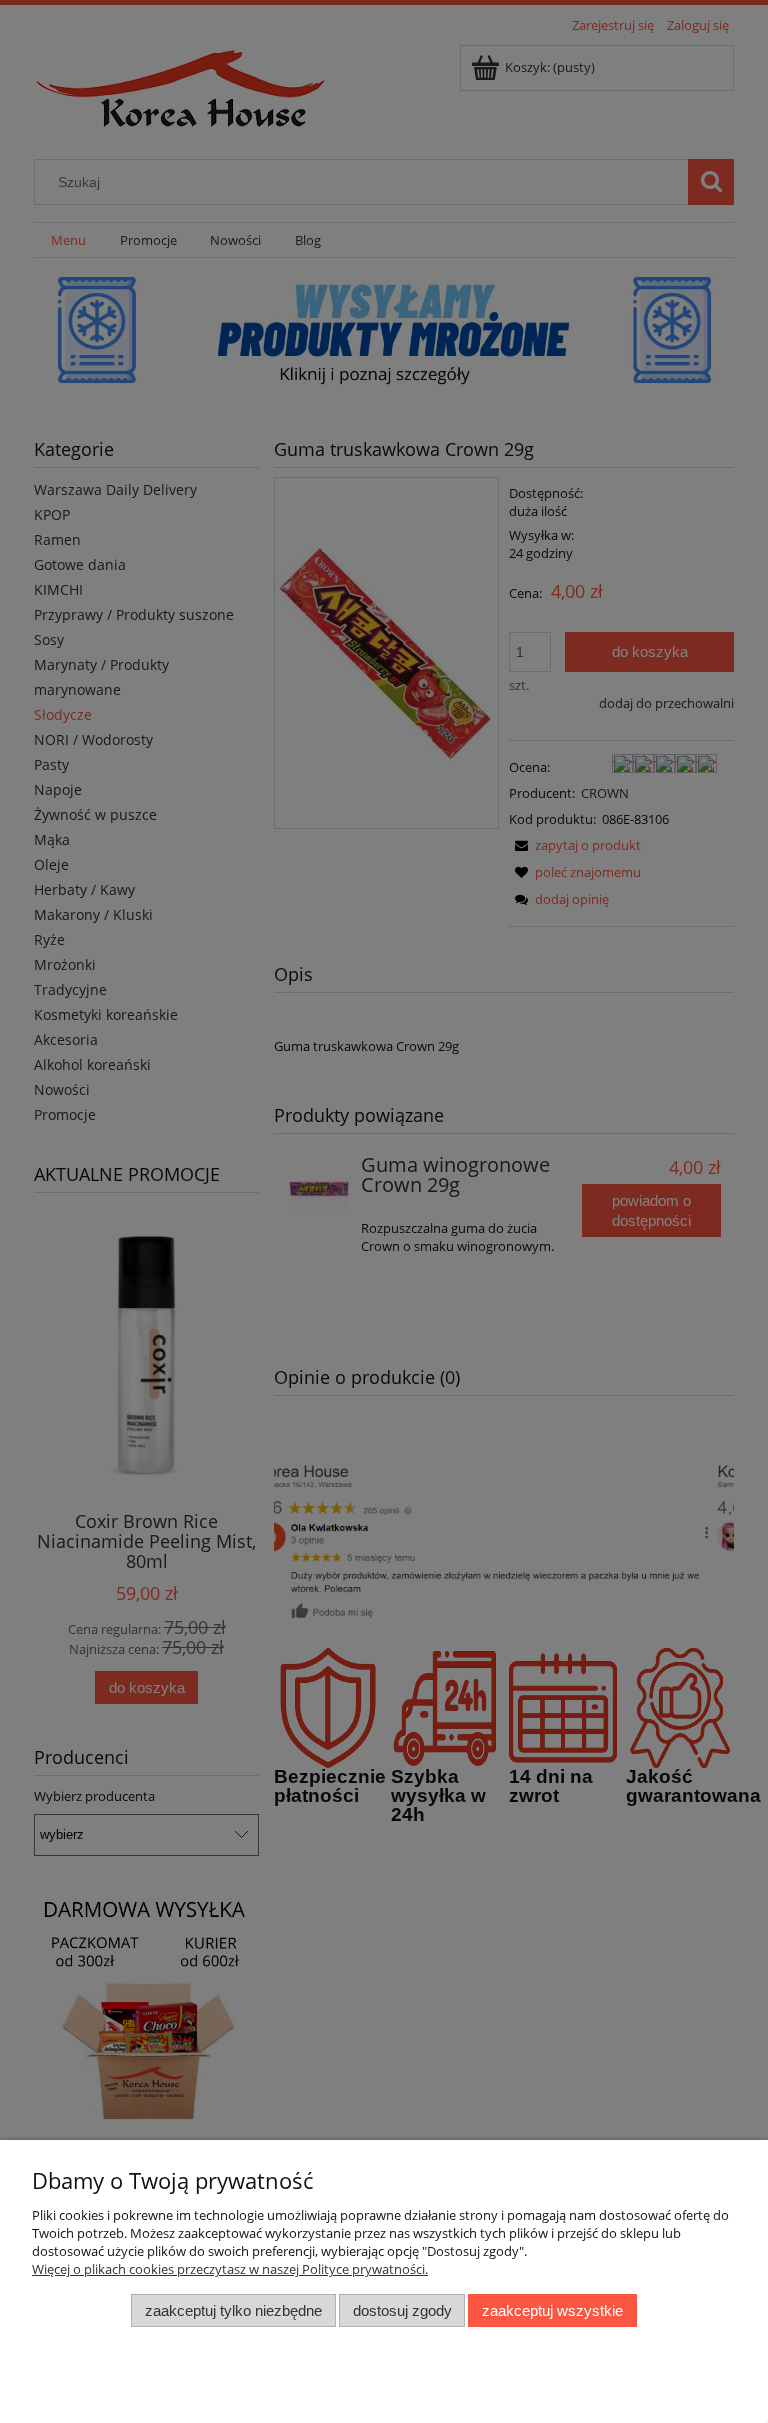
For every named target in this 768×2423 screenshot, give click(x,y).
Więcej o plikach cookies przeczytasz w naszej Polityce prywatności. (230, 2269)
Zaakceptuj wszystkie (552, 2310)
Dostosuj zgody (402, 2310)
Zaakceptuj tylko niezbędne (233, 2310)
